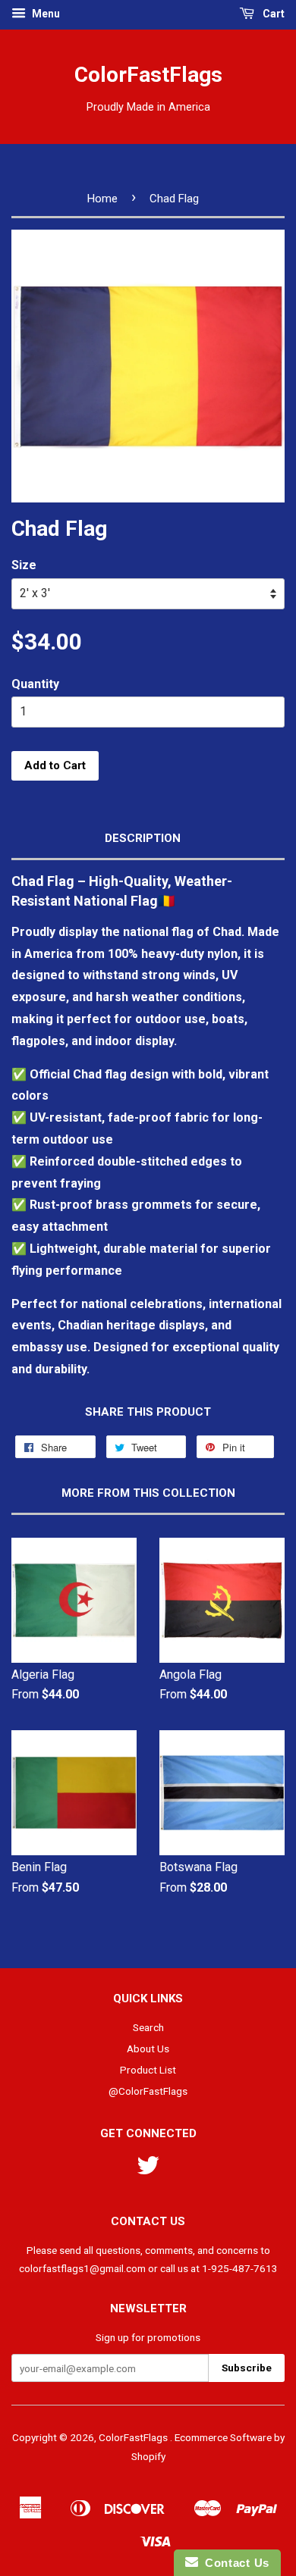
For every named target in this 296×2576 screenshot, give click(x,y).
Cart (272, 14)
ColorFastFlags (148, 75)
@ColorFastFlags (148, 2091)
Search (148, 2027)
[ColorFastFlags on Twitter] (148, 2171)
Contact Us (234, 2563)
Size (24, 565)
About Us (148, 2049)
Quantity (35, 684)
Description (143, 838)
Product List (148, 2070)
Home (102, 199)
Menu (45, 14)
